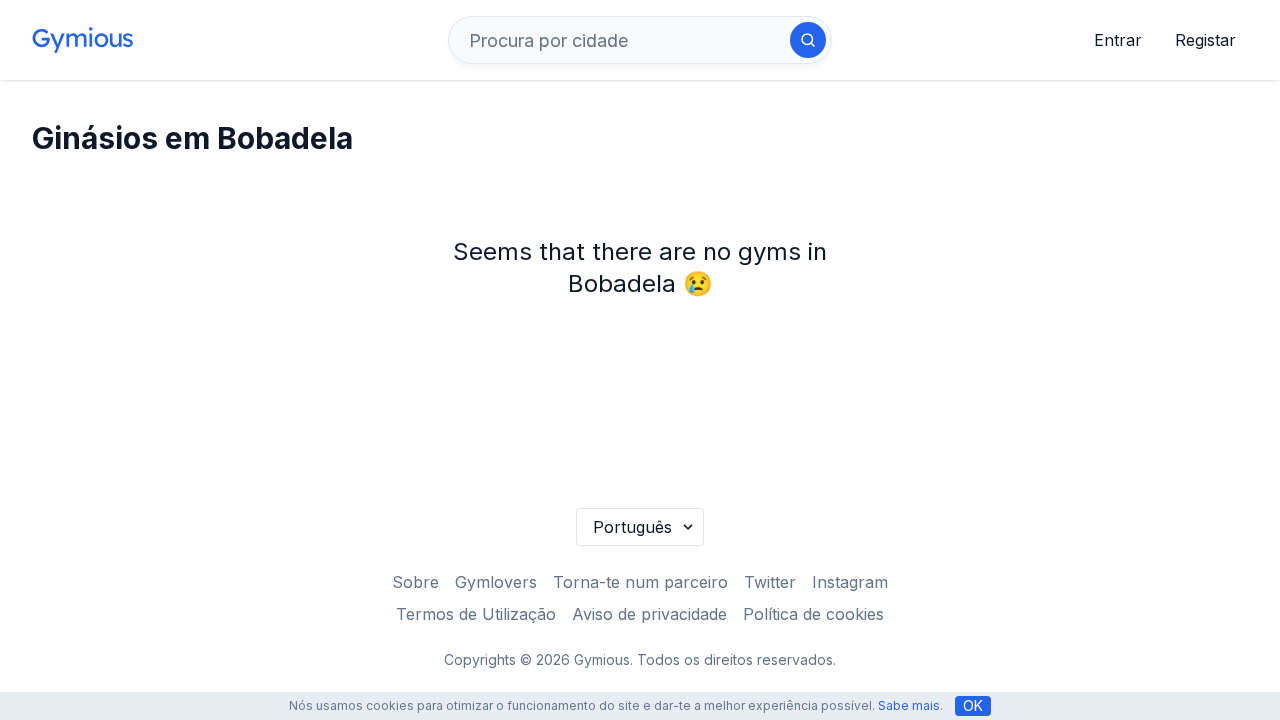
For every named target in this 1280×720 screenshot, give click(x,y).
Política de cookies (813, 614)
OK (973, 705)
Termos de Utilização (476, 614)
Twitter (770, 582)
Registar (1205, 40)
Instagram (850, 582)
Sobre (415, 582)
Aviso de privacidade (649, 614)
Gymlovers (496, 582)
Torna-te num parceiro (640, 582)
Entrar (1118, 40)
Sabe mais (909, 705)
